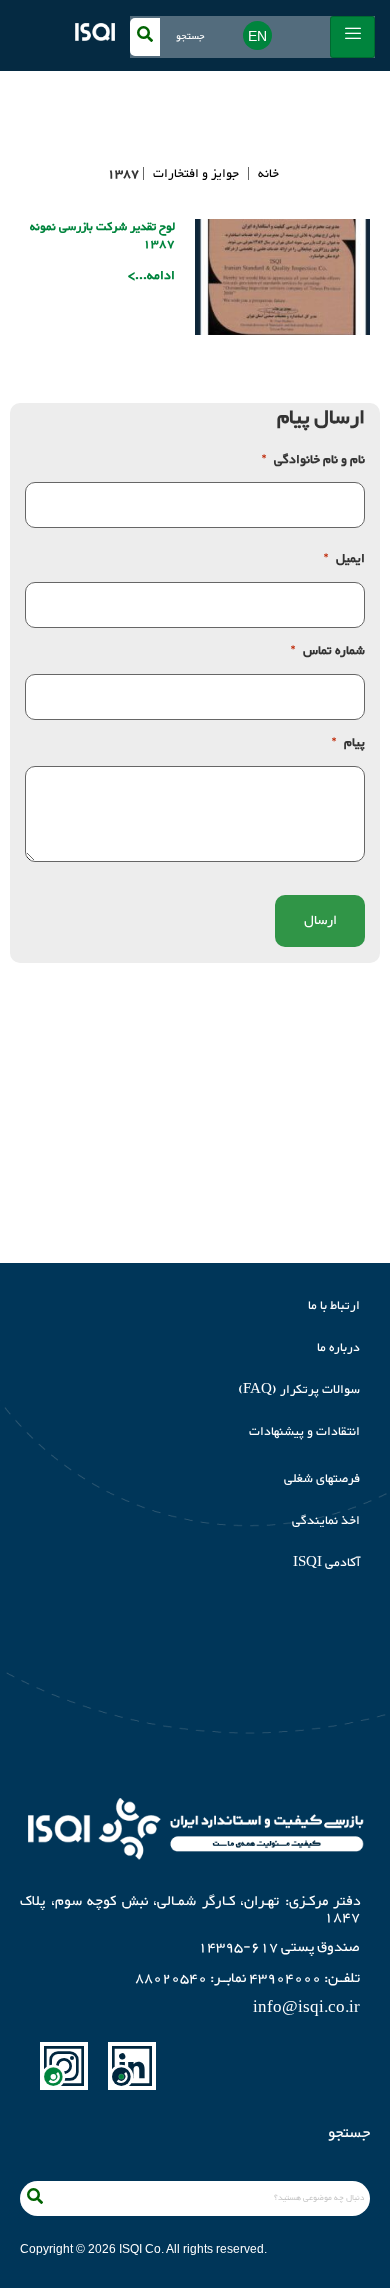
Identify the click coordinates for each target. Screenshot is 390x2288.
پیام (348, 743)
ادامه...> (151, 276)
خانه (268, 174)
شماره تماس (328, 651)
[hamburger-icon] (352, 37)
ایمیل (344, 559)
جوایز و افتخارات (196, 174)
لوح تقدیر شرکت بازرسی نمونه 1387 (102, 235)
